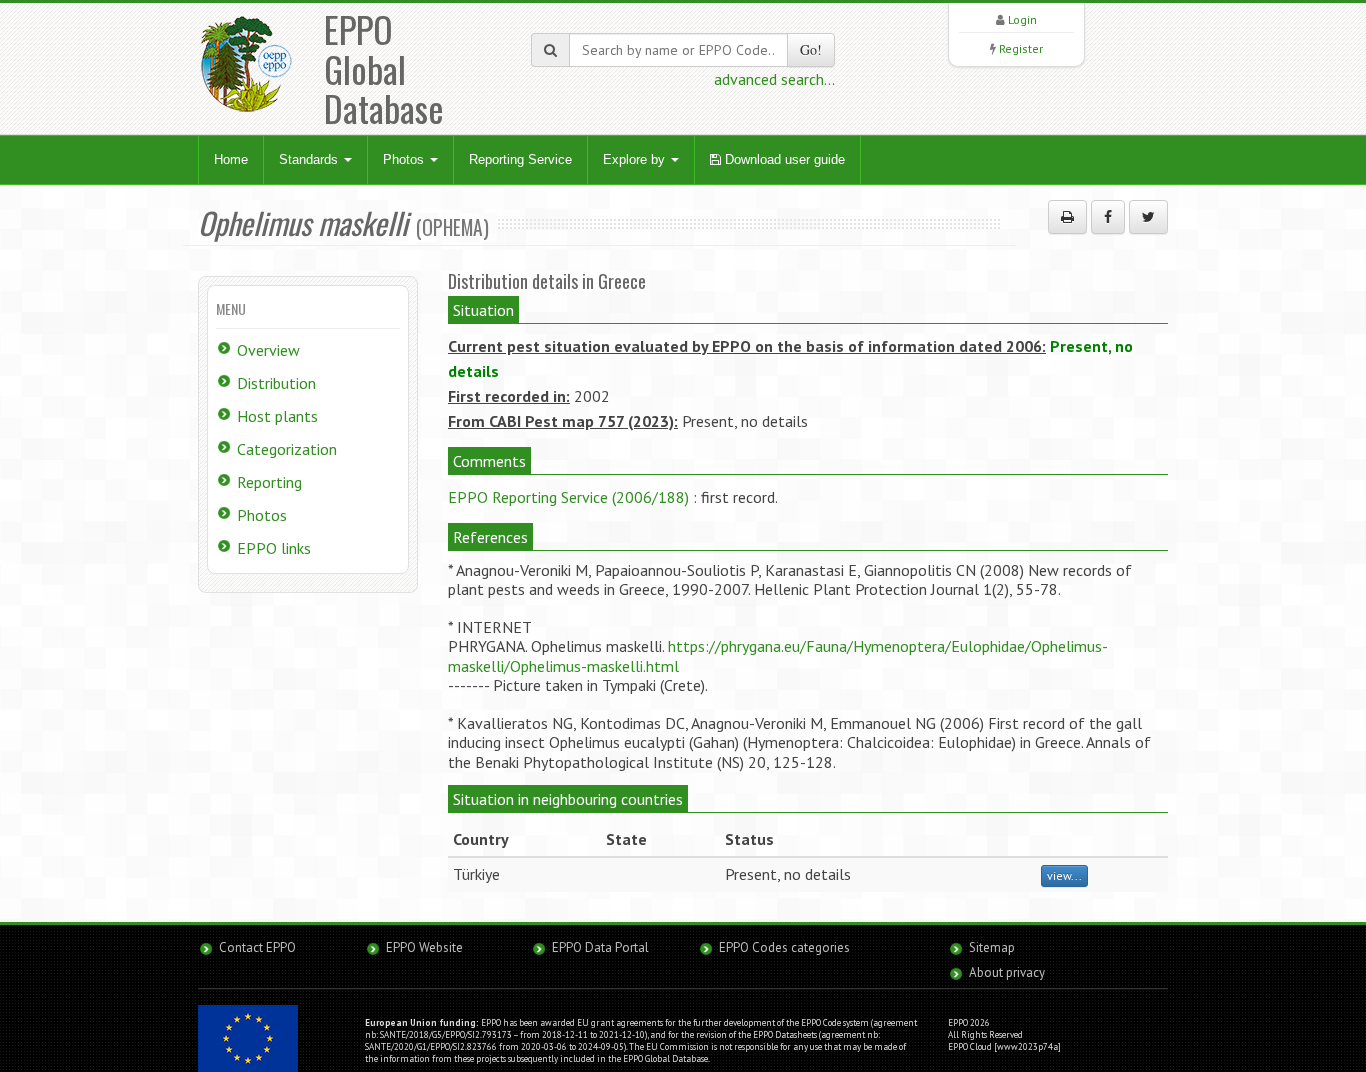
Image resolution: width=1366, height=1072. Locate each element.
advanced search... (774, 79)
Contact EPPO (257, 947)
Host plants (277, 416)
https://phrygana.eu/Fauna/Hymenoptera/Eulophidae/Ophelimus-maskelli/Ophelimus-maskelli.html (778, 655)
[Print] (1067, 217)
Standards (310, 159)
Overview (268, 350)
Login (1022, 19)
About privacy (1007, 972)
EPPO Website (424, 947)
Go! (811, 49)
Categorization (287, 449)
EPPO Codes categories (784, 947)
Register (1021, 48)
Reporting (269, 482)
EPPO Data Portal (600, 947)
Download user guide (783, 159)
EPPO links (274, 548)
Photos (405, 159)
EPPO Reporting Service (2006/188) (568, 497)
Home (231, 159)
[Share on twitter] (1148, 217)
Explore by (636, 159)
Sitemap (992, 947)
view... (1064, 875)
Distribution (276, 383)
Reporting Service (520, 159)
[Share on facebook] (1108, 217)
